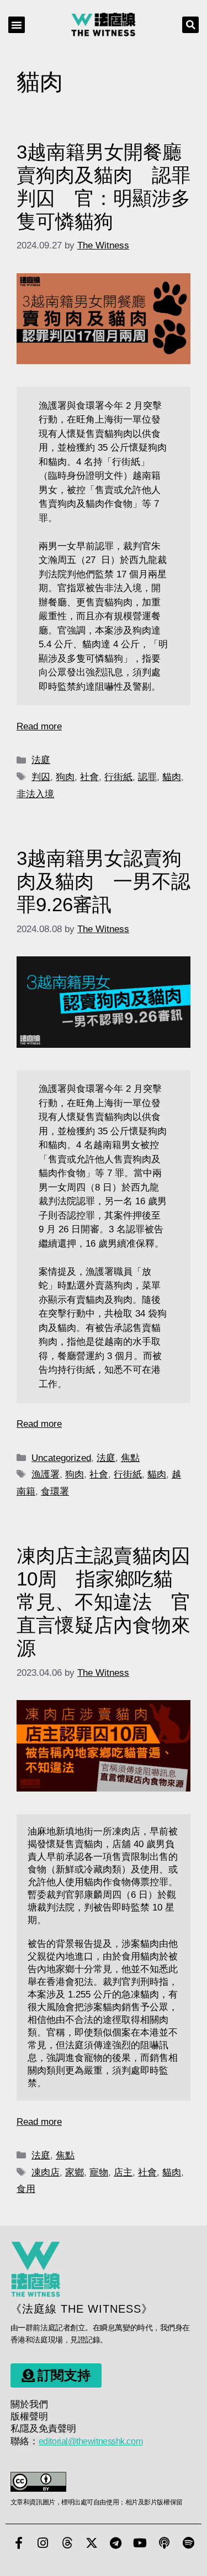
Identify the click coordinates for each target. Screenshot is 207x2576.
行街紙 (118, 777)
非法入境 (35, 794)
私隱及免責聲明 (43, 2429)
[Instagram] (43, 2543)
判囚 (41, 777)
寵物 (99, 2172)
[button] (17, 25)
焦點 (130, 1458)
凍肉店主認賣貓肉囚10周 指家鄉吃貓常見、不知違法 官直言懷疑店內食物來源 (104, 1602)
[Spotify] (189, 2543)
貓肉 (172, 777)
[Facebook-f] (19, 2543)
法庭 (41, 760)
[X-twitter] (92, 2543)
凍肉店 (46, 2172)
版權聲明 (29, 2417)
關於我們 (29, 2404)
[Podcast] (164, 2543)
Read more (39, 726)
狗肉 (65, 777)
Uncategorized (61, 1458)
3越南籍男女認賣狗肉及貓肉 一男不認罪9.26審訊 (104, 881)
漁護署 (46, 1474)
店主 (123, 2172)
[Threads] (67, 2543)
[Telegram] (116, 2543)
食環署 (55, 1492)
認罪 (147, 777)
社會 (89, 777)
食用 (26, 2189)
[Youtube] (140, 2543)
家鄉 (75, 2172)
